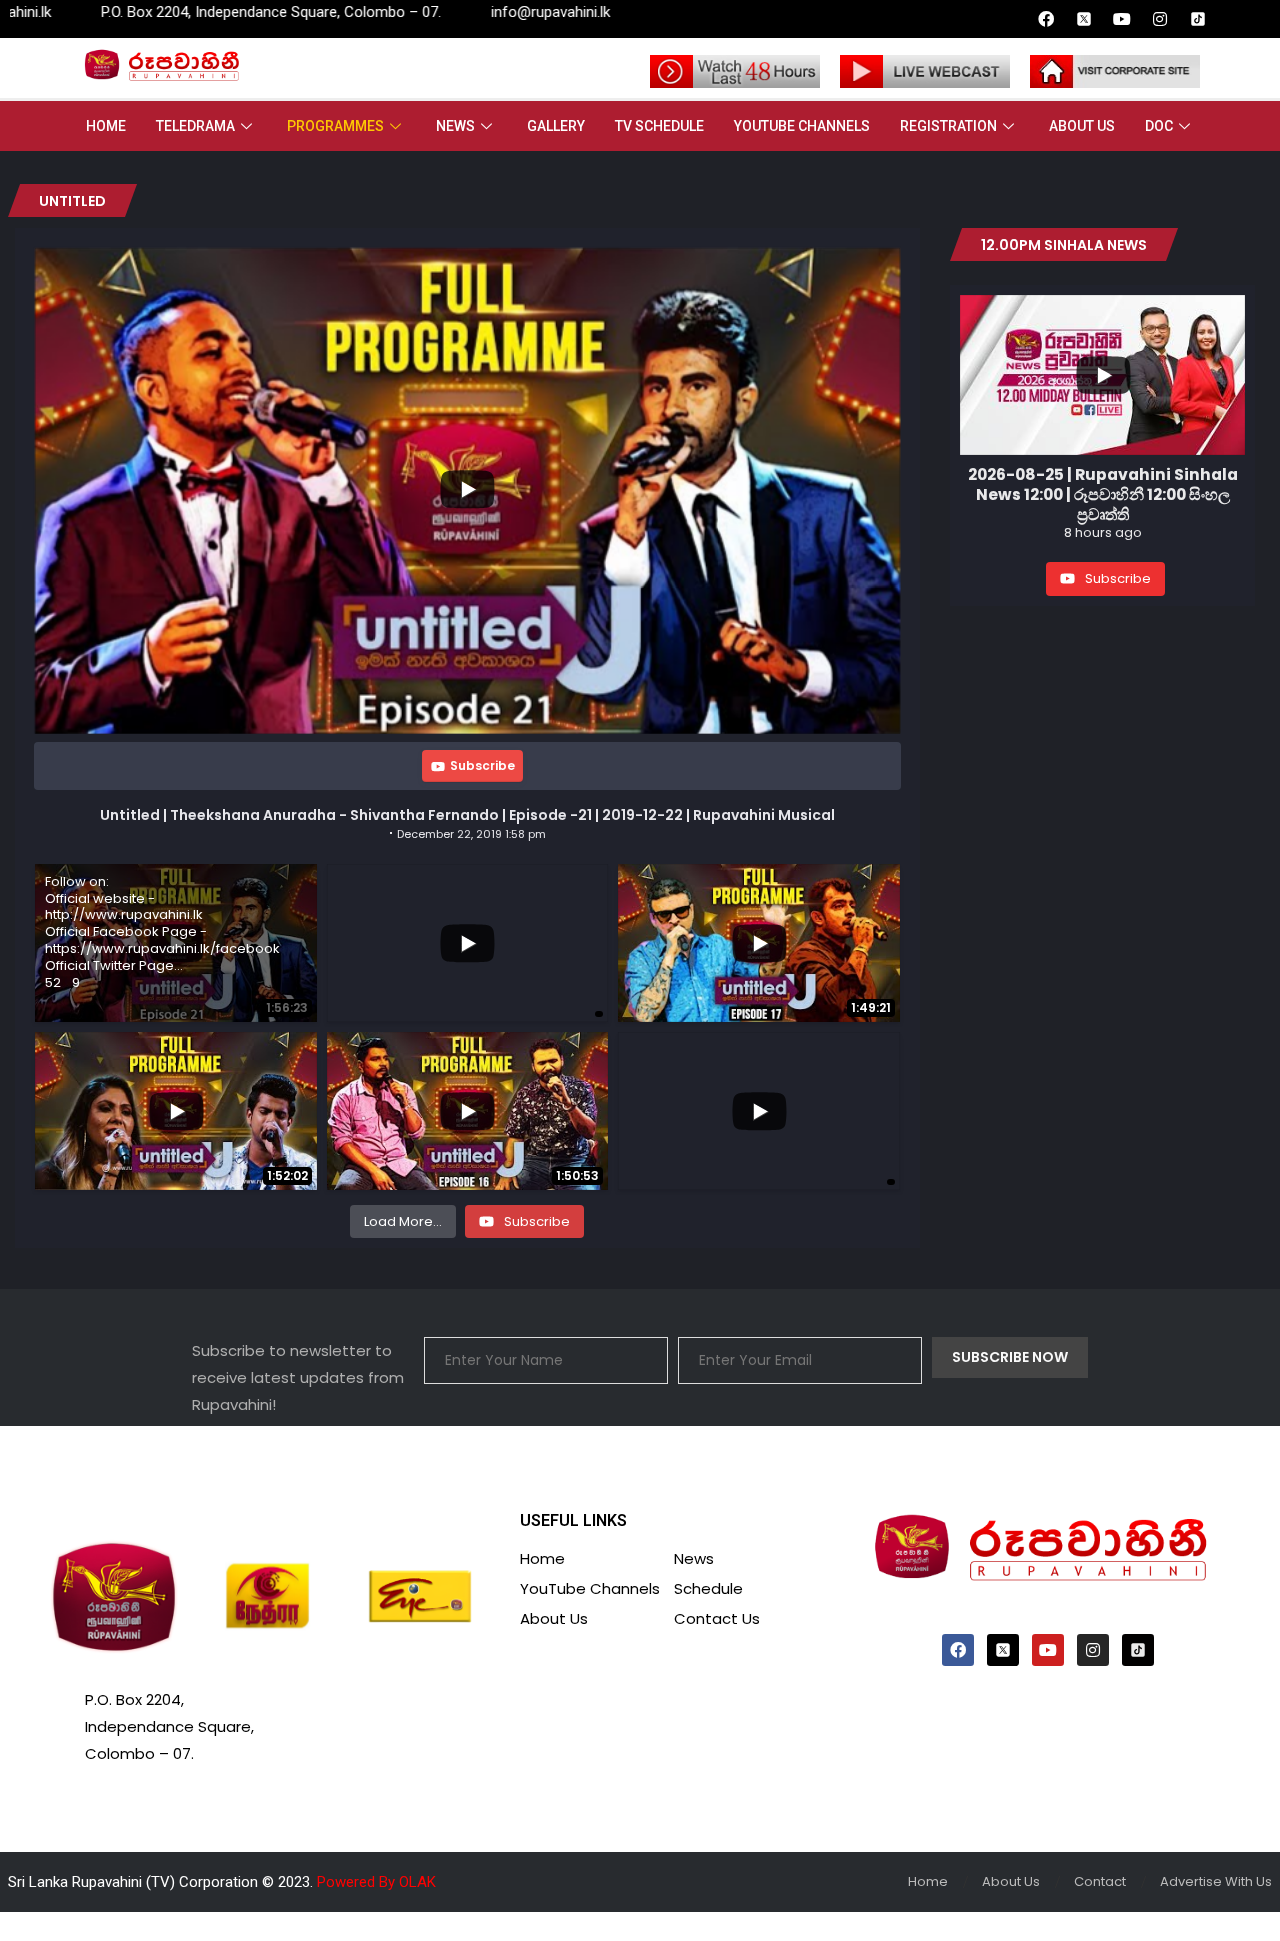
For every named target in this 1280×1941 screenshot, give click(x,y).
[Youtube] (1122, 19)
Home (106, 126)
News (455, 126)
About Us (1082, 126)
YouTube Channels (802, 126)
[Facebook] (1046, 19)
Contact (1100, 1881)
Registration (948, 126)
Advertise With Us (1216, 1881)
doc (1159, 126)
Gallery (556, 126)
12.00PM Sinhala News (1064, 245)
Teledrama (195, 126)
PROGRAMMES (335, 126)
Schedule (708, 1588)
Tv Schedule (659, 126)
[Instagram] (1160, 19)
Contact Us (717, 1618)
